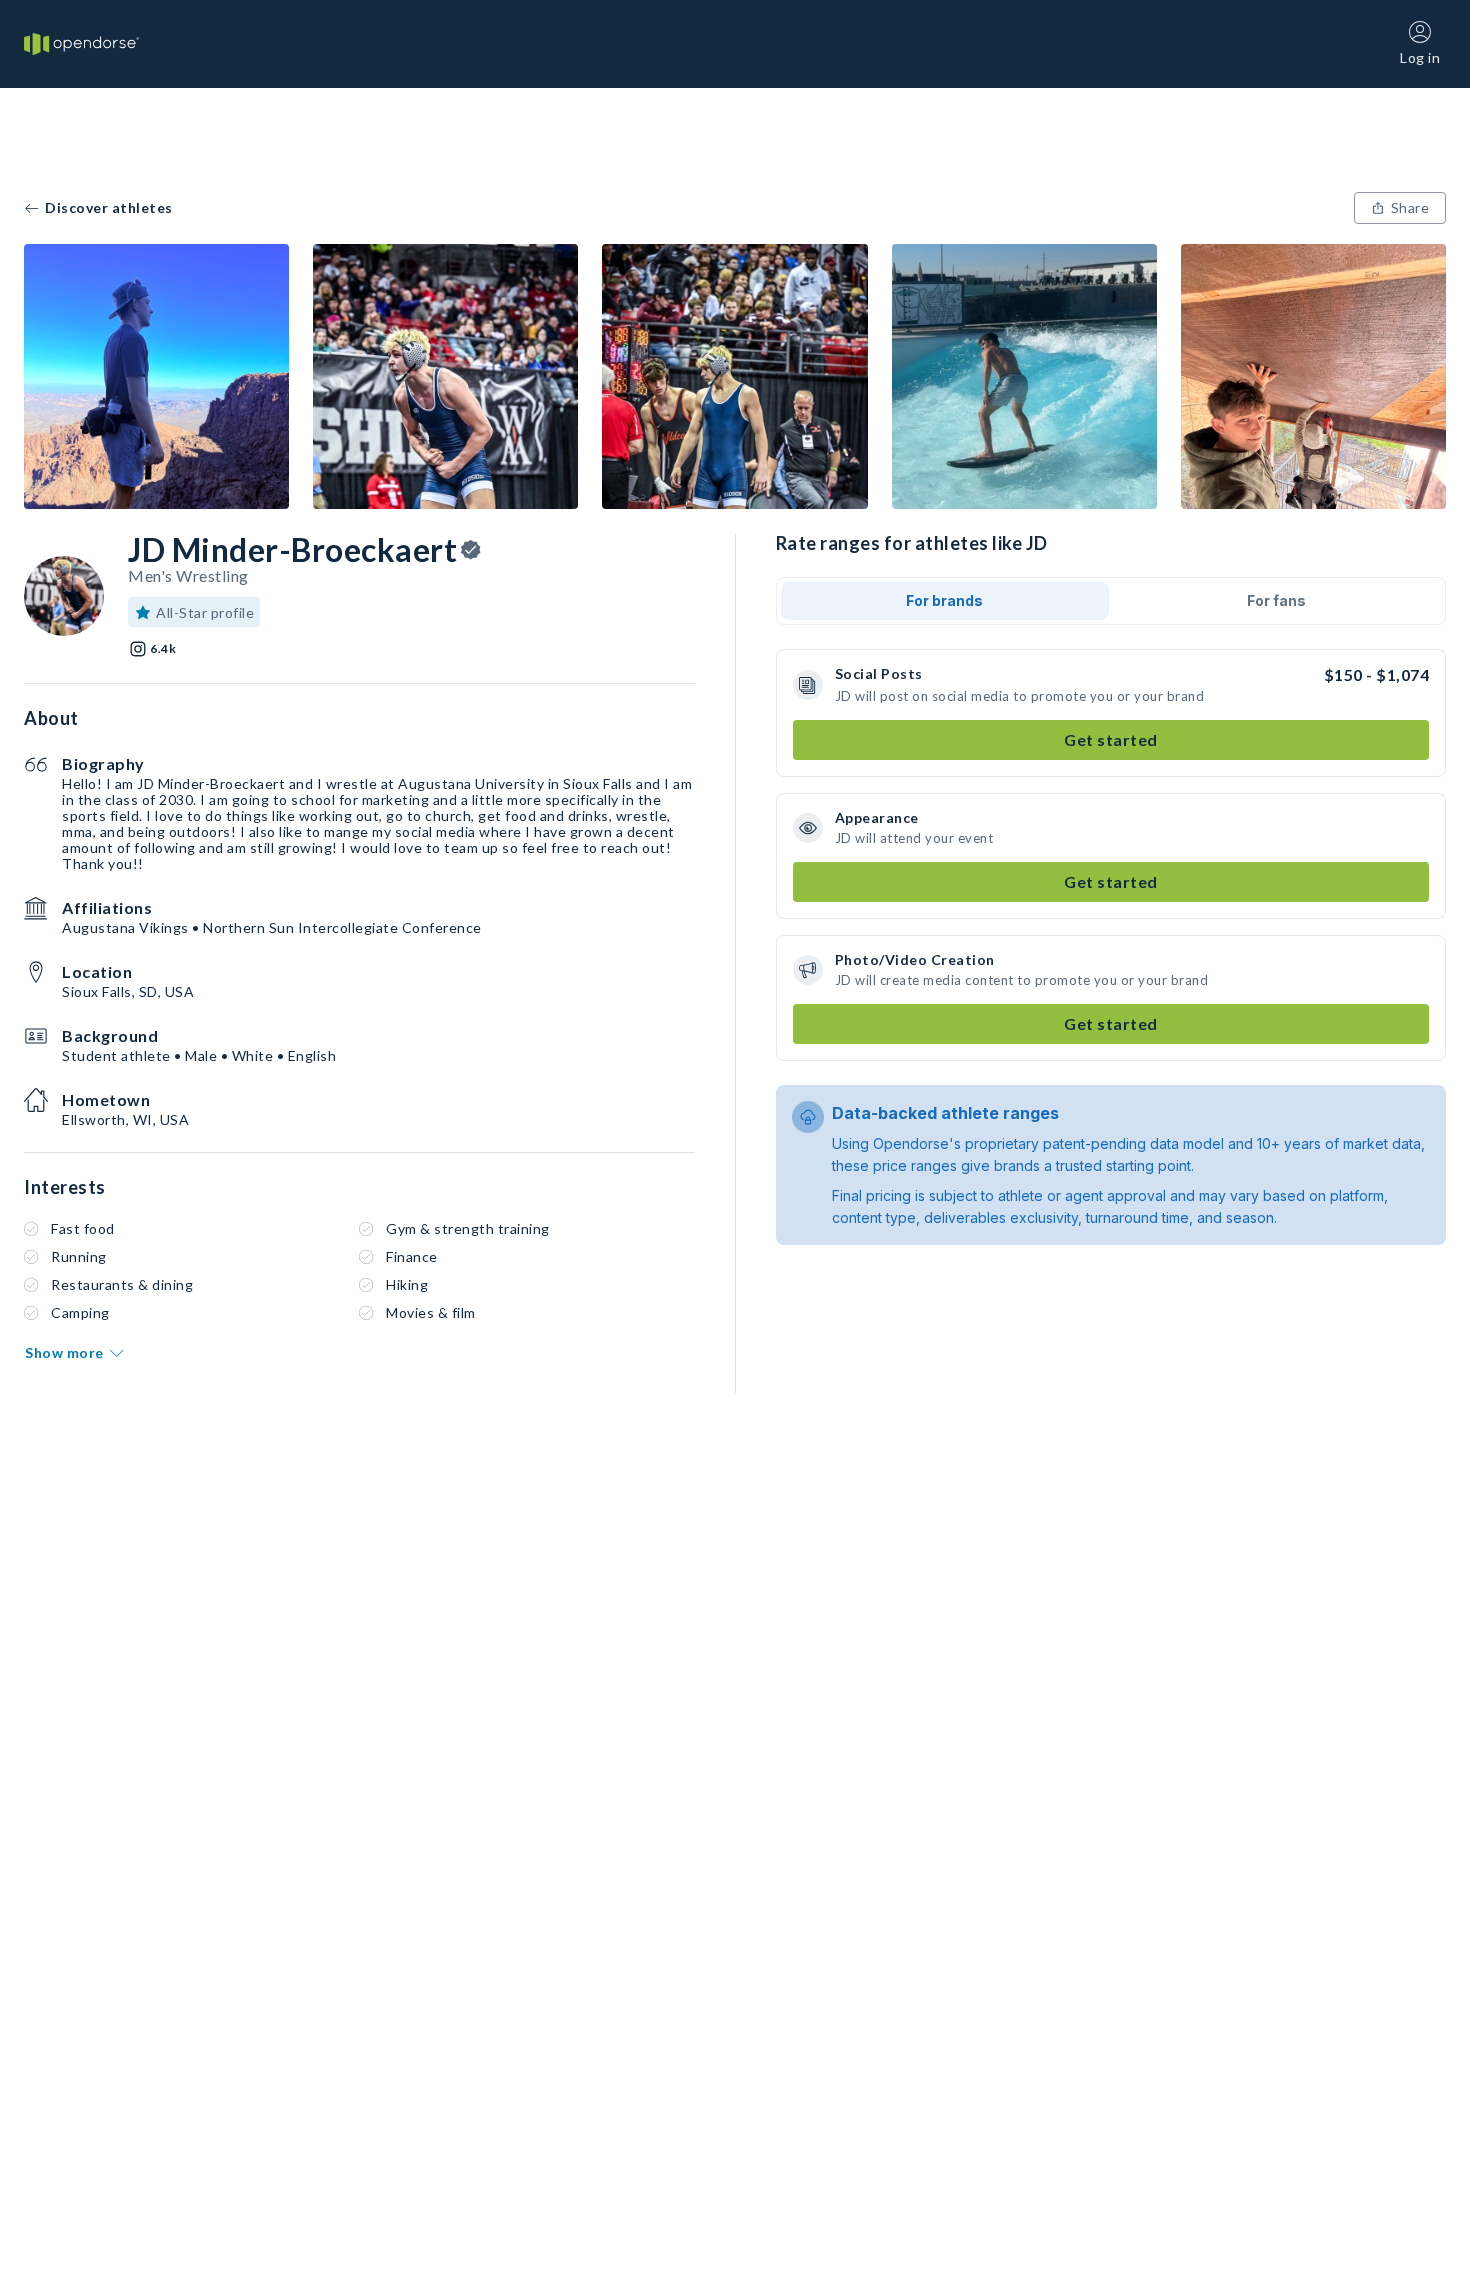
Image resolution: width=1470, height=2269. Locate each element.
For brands (944, 600)
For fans (1276, 600)
